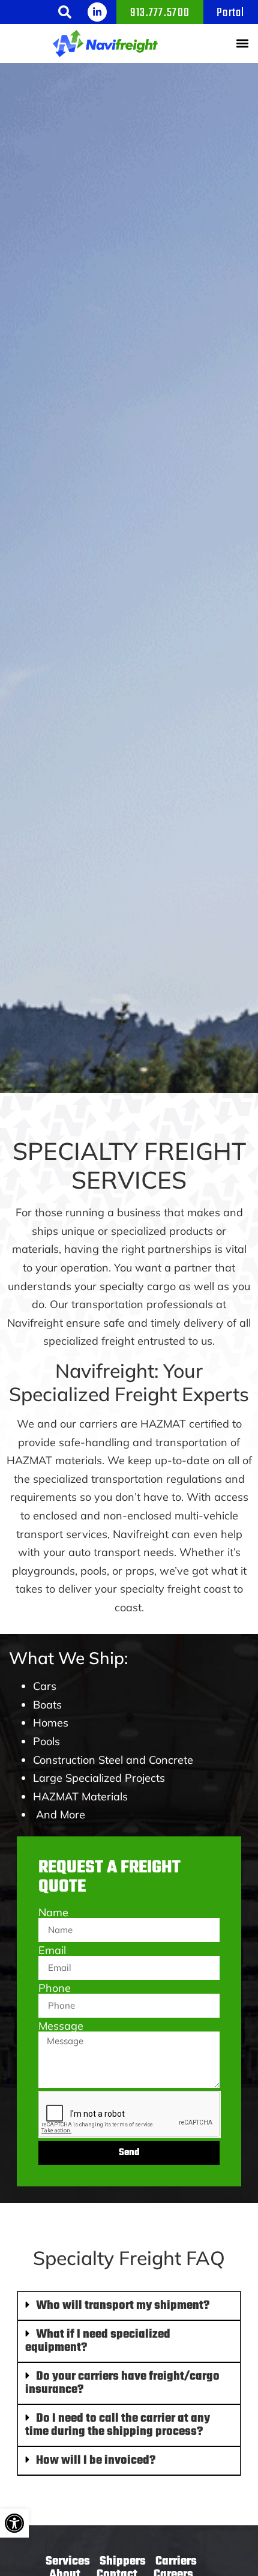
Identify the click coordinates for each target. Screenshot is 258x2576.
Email (52, 1950)
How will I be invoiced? (96, 2460)
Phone (55, 1988)
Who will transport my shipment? (123, 2306)
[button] (65, 12)
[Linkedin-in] (97, 12)
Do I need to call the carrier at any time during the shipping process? (118, 2425)
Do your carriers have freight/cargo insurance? (122, 2383)
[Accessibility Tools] (14, 2523)
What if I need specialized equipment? (98, 2341)
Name (53, 1913)
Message (61, 2026)
